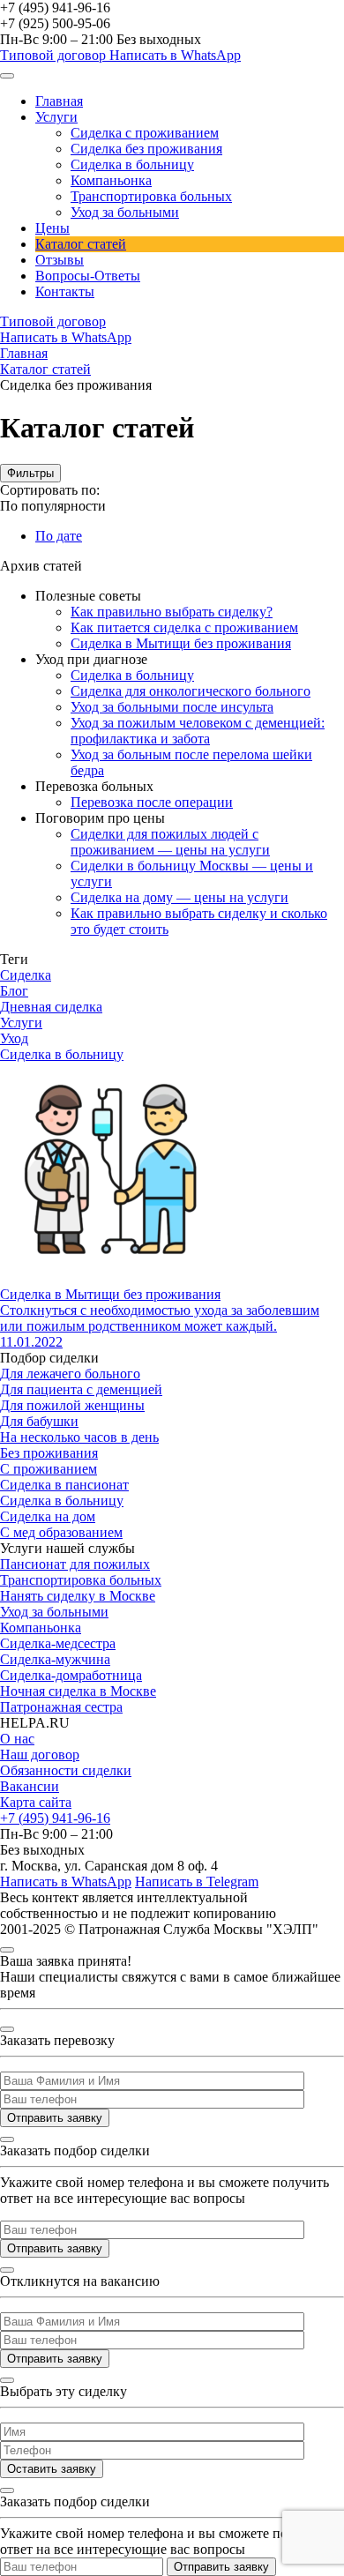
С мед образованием (61, 1532)
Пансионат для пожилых (75, 1564)
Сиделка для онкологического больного (191, 691)
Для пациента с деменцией (81, 1389)
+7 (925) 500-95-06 (55, 23)
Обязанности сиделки (66, 1770)
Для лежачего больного (70, 1374)
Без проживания (49, 1453)
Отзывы (60, 260)
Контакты (65, 291)
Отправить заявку (55, 2118)
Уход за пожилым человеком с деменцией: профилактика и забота (198, 731)
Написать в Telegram (197, 1882)
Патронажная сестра (61, 1707)
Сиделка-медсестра (58, 1643)
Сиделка (26, 975)
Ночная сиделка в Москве (78, 1691)
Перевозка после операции (152, 802)
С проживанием (49, 1469)
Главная (59, 101)
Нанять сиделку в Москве (78, 1596)
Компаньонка (111, 180)
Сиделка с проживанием (145, 133)
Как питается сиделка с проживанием (184, 627)
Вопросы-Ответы (88, 276)
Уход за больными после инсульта (172, 707)
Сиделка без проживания (146, 149)
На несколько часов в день (79, 1437)
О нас (17, 1739)
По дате (59, 536)
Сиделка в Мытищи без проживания (181, 643)
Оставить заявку (52, 2469)
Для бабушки (39, 1421)
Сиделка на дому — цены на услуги (179, 897)
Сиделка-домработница (71, 1675)
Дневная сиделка (51, 1007)
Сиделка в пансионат (64, 1485)
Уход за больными (125, 212)
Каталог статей (81, 244)
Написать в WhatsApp (175, 55)
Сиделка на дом (48, 1516)
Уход (14, 1038)
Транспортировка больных (151, 196)
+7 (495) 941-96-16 (55, 7)
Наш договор (40, 1755)
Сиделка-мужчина (55, 1659)
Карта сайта (36, 1802)
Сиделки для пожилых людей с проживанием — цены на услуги (170, 842)
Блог (14, 991)
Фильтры (30, 473)
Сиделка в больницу (132, 164)
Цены (52, 228)
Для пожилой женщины (72, 1405)
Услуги (56, 117)
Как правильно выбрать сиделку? (172, 612)
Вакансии (30, 1786)
